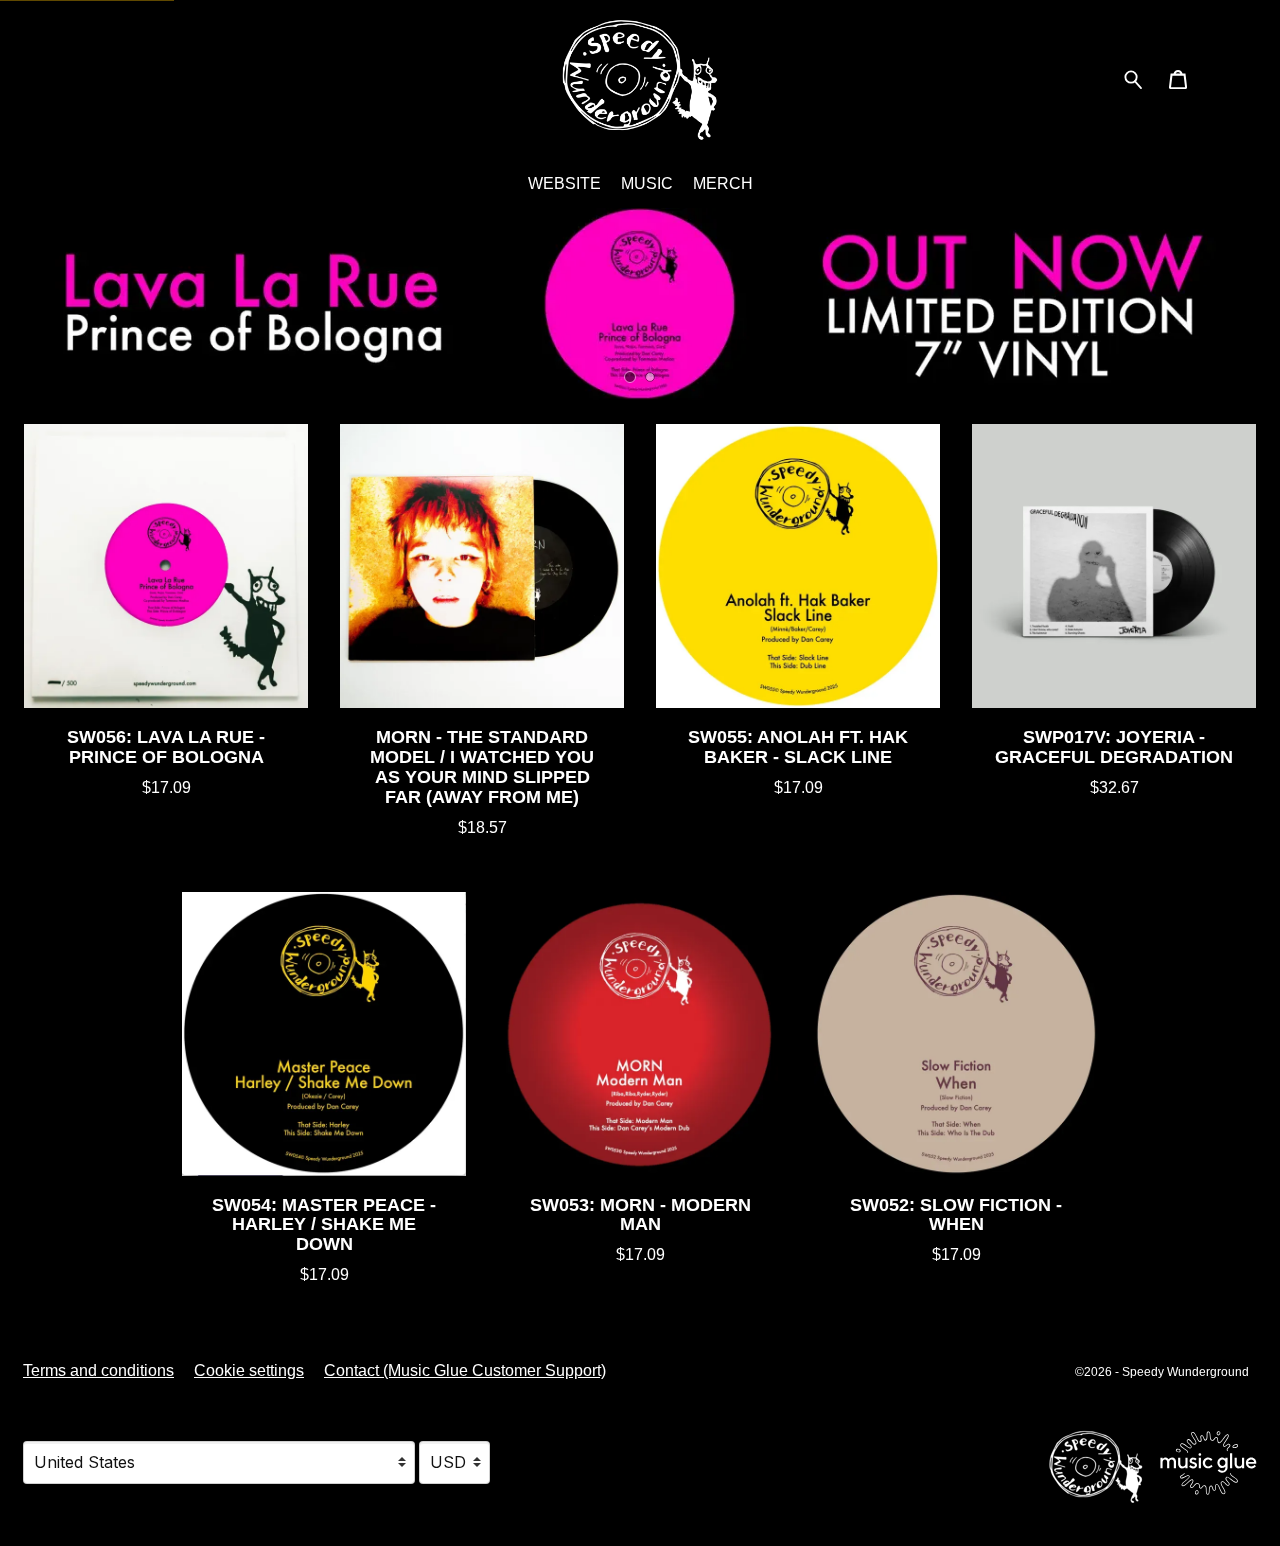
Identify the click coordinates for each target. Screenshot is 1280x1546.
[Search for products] (1133, 78)
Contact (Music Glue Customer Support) (465, 1370)
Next (1254, 304)
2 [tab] (650, 377)
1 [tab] (630, 377)
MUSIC (647, 183)
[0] (1178, 81)
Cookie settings (249, 1370)
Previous (26, 304)
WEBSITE (564, 183)
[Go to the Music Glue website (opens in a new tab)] (1152, 1462)
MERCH (723, 183)
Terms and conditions (98, 1370)
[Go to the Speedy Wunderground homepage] (640, 80)
